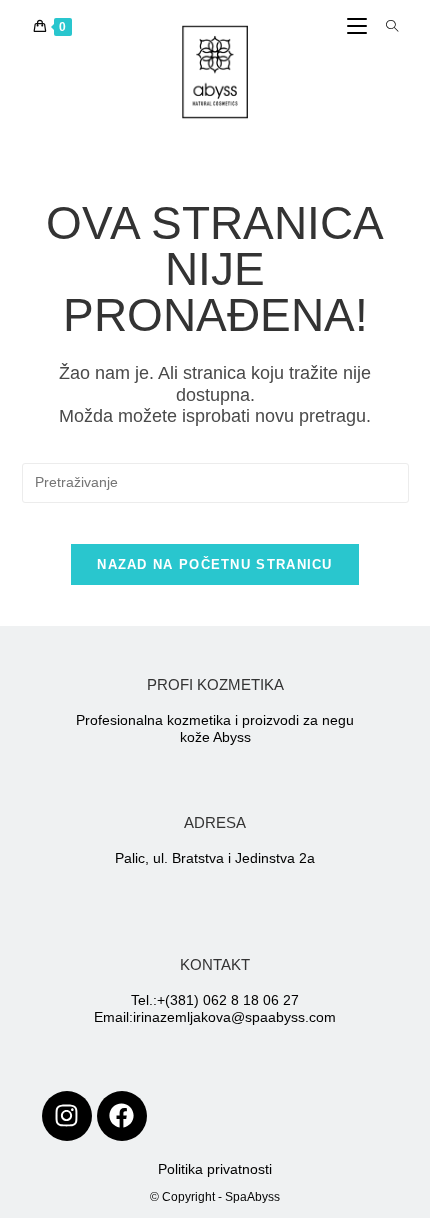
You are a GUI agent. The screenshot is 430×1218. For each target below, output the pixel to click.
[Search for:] (385, 27)
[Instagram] (67, 1116)
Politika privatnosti (215, 1169)
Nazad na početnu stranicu (215, 564)
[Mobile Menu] (359, 27)
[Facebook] (122, 1116)
